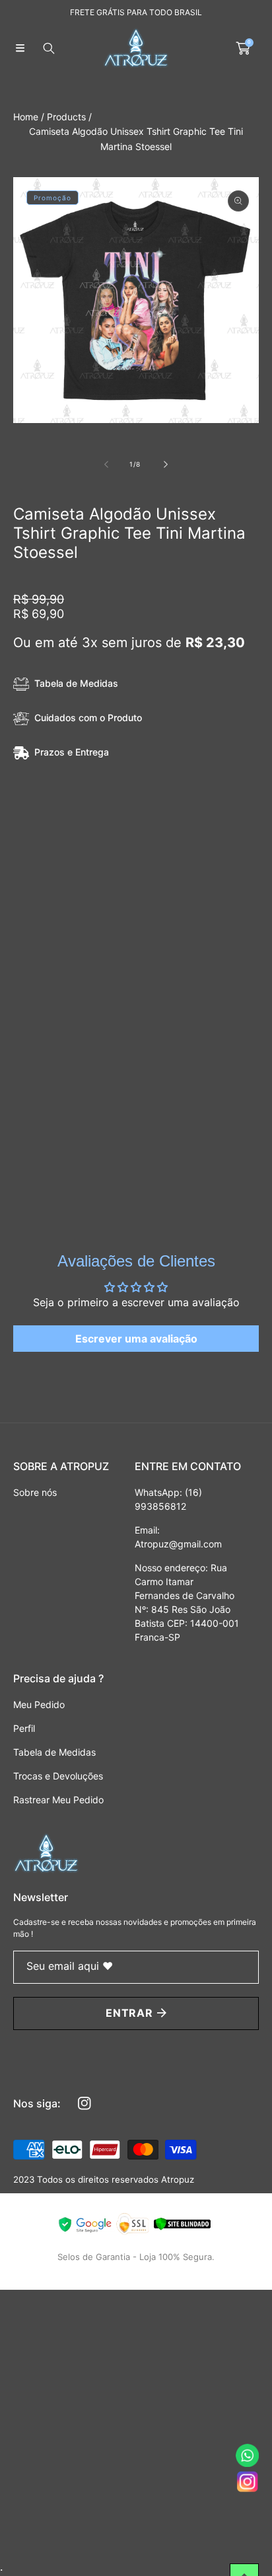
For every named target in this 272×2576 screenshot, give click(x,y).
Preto (39, 836)
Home (26, 117)
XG (199, 908)
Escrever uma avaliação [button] (136, 1339)
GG (153, 908)
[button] (20, 48)
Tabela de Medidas (76, 683)
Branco (102, 836)
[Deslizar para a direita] (165, 464)
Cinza (221, 836)
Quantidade (39, 947)
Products (66, 117)
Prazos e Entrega (72, 752)
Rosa (163, 836)
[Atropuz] (136, 48)
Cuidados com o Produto (88, 718)
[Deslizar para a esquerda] (107, 464)
